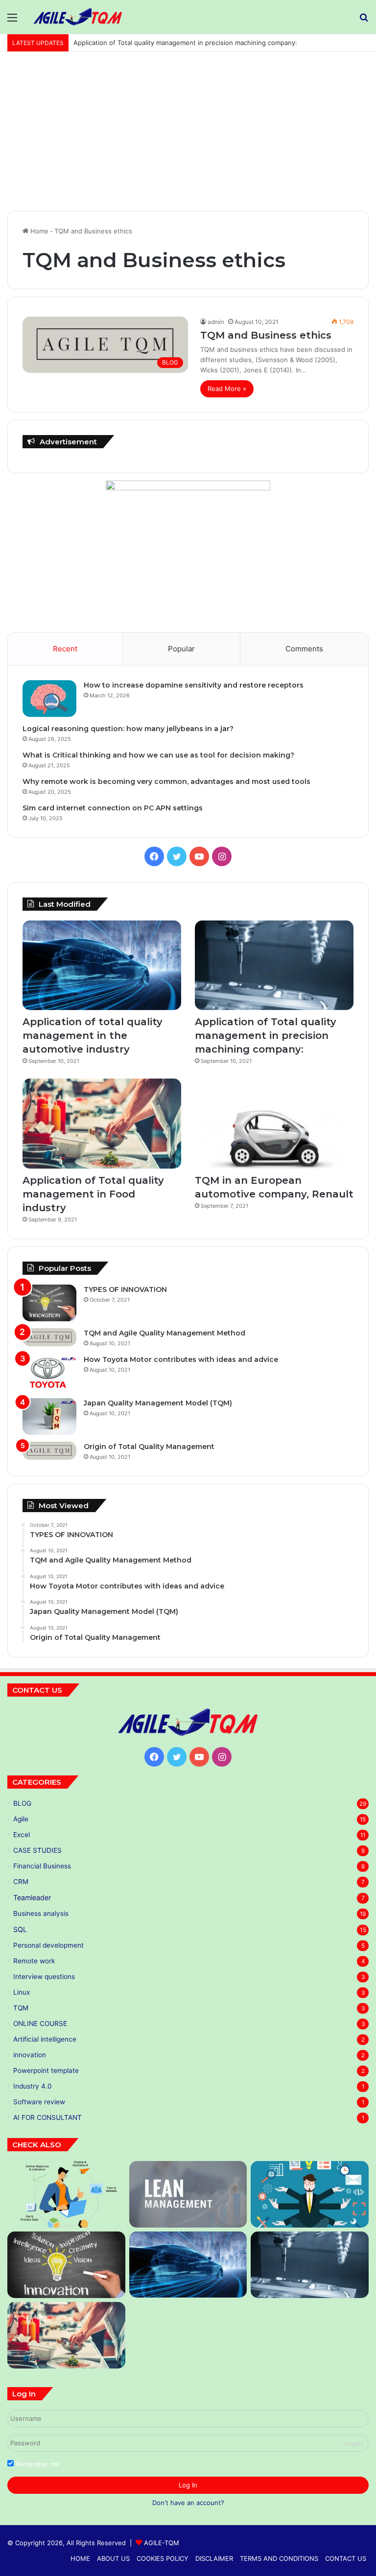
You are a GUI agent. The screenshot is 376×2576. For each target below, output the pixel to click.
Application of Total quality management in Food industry (160, 43)
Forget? (353, 2444)
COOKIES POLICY (163, 2558)
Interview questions (44, 1977)
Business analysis (41, 1913)
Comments (304, 649)
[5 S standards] (310, 2194)
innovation (30, 2055)
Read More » (227, 389)
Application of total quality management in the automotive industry (93, 1035)
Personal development (48, 1945)
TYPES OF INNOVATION (125, 1289)
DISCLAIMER (214, 2558)
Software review (39, 2102)
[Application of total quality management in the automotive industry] (102, 965)
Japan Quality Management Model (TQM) (158, 1403)
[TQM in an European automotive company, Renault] (274, 1123)
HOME (80, 2558)
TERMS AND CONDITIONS (279, 2558)
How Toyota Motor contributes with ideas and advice (181, 1359)
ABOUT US (113, 2558)
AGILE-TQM (162, 2543)
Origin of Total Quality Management (149, 1447)
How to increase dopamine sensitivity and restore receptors (194, 685)
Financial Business (42, 1866)
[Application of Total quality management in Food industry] (102, 1123)
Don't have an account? (188, 2503)
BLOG (22, 1803)
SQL (20, 1929)
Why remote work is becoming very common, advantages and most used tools (166, 782)
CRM (21, 1882)
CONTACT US (346, 2558)
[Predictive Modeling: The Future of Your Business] (66, 2194)
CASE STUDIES (37, 1850)
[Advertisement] (188, 135)
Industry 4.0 (33, 2086)
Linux (22, 1992)
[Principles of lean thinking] (188, 2194)
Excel (22, 1835)
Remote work (34, 1961)
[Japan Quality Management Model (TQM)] (49, 1416)
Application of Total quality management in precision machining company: (266, 1035)
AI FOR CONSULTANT (47, 2117)
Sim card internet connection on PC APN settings (113, 808)
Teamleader (32, 1897)
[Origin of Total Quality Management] (49, 1451)
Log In (188, 2485)
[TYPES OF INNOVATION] (49, 1303)
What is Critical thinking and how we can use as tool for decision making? (158, 755)
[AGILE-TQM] (78, 17)
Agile (21, 1819)
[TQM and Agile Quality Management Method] (49, 1337)
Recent (65, 649)
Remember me (37, 2464)
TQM (21, 2008)
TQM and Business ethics (266, 335)
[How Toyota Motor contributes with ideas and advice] (49, 1373)
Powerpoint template (46, 2070)
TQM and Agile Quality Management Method (164, 1333)
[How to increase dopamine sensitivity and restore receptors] (49, 699)
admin (216, 322)
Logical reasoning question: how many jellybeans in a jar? (128, 729)
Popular (181, 649)
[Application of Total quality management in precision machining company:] (274, 965)
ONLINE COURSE (40, 2024)
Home (38, 231)
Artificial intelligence (45, 2039)
